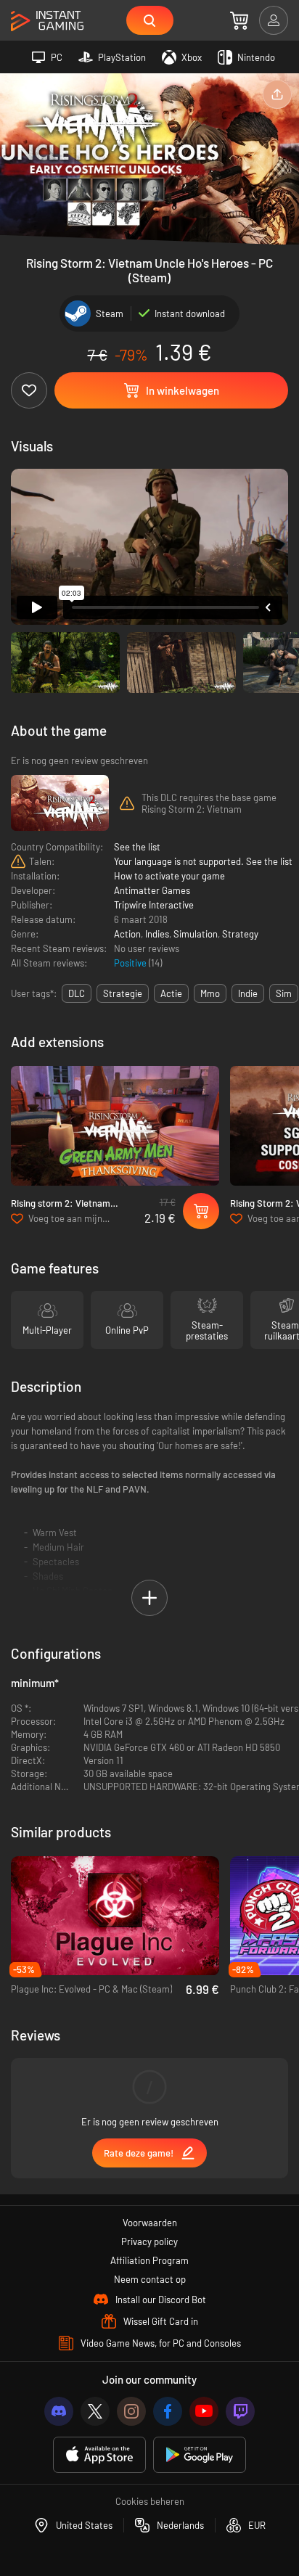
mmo (210, 993)
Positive (131, 963)
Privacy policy (149, 2241)
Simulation (196, 934)
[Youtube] (204, 2411)
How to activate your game (169, 876)
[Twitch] (240, 2411)
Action (127, 934)
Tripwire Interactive (154, 905)
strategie (123, 993)
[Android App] (200, 2455)
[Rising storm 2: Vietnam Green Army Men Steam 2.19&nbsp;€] (115, 1126)
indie (248, 993)
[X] (95, 2411)
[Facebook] (168, 2411)
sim (284, 993)
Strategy (240, 934)
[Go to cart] (239, 20)
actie (171, 993)
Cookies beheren (150, 2501)
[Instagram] (131, 2411)
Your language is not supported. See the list (203, 861)
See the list (137, 847)
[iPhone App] (99, 2455)
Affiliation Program (149, 2260)
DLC (77, 993)
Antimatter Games (152, 890)
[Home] (47, 21)
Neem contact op (150, 2279)
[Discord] (59, 2411)
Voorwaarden (150, 2223)
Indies (157, 934)
